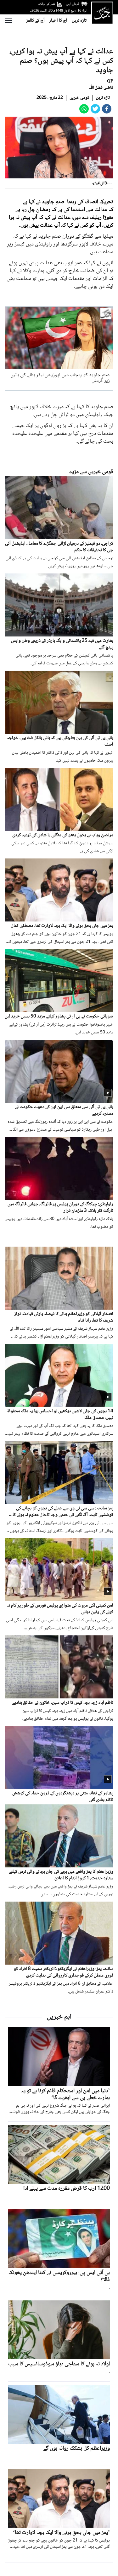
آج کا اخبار (58, 21)
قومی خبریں (79, 98)
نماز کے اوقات (47, 4)
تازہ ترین (79, 21)
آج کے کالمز (35, 21)
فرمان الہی (73, 4)
